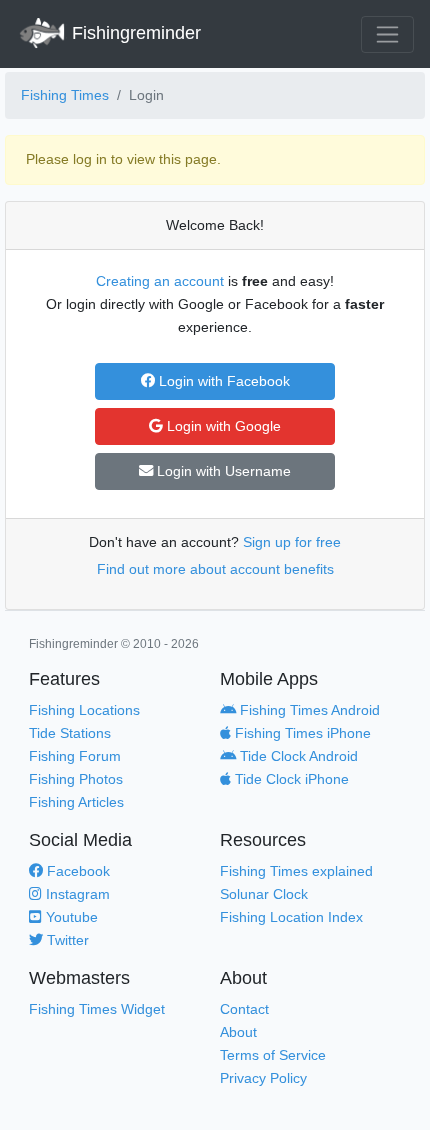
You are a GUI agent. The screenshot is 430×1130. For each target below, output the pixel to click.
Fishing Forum (75, 756)
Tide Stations (70, 733)
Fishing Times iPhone (301, 733)
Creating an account (160, 281)
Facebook (76, 871)
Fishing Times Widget (97, 1009)
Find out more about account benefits (215, 569)
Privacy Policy (263, 1078)
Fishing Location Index (291, 917)
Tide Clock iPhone (290, 779)
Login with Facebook (222, 381)
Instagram (76, 894)
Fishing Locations (84, 710)
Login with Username (222, 471)
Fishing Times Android (308, 710)
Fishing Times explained (296, 871)
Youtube (70, 917)
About (238, 1032)
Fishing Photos (76, 779)
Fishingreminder (134, 33)
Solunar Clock (264, 894)
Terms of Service (273, 1055)
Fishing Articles (76, 802)
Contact (244, 1009)
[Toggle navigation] (387, 34)
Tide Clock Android (297, 756)
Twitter (66, 940)
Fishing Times (65, 95)
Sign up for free (292, 542)
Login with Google (222, 426)
